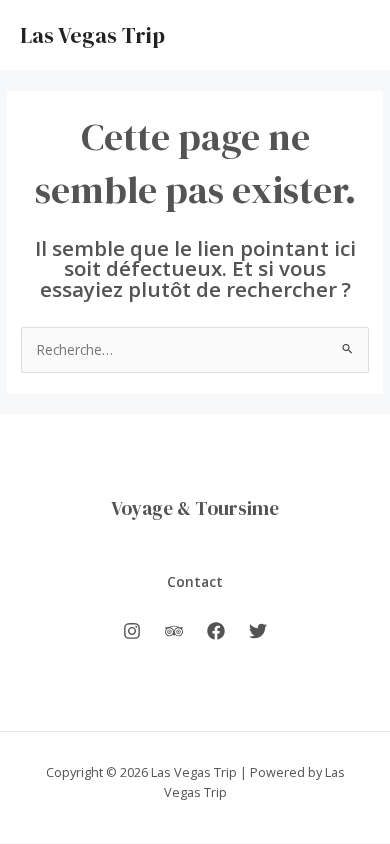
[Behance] (174, 631)
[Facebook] (216, 631)
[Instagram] (132, 631)
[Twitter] (258, 631)
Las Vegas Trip (92, 35)
